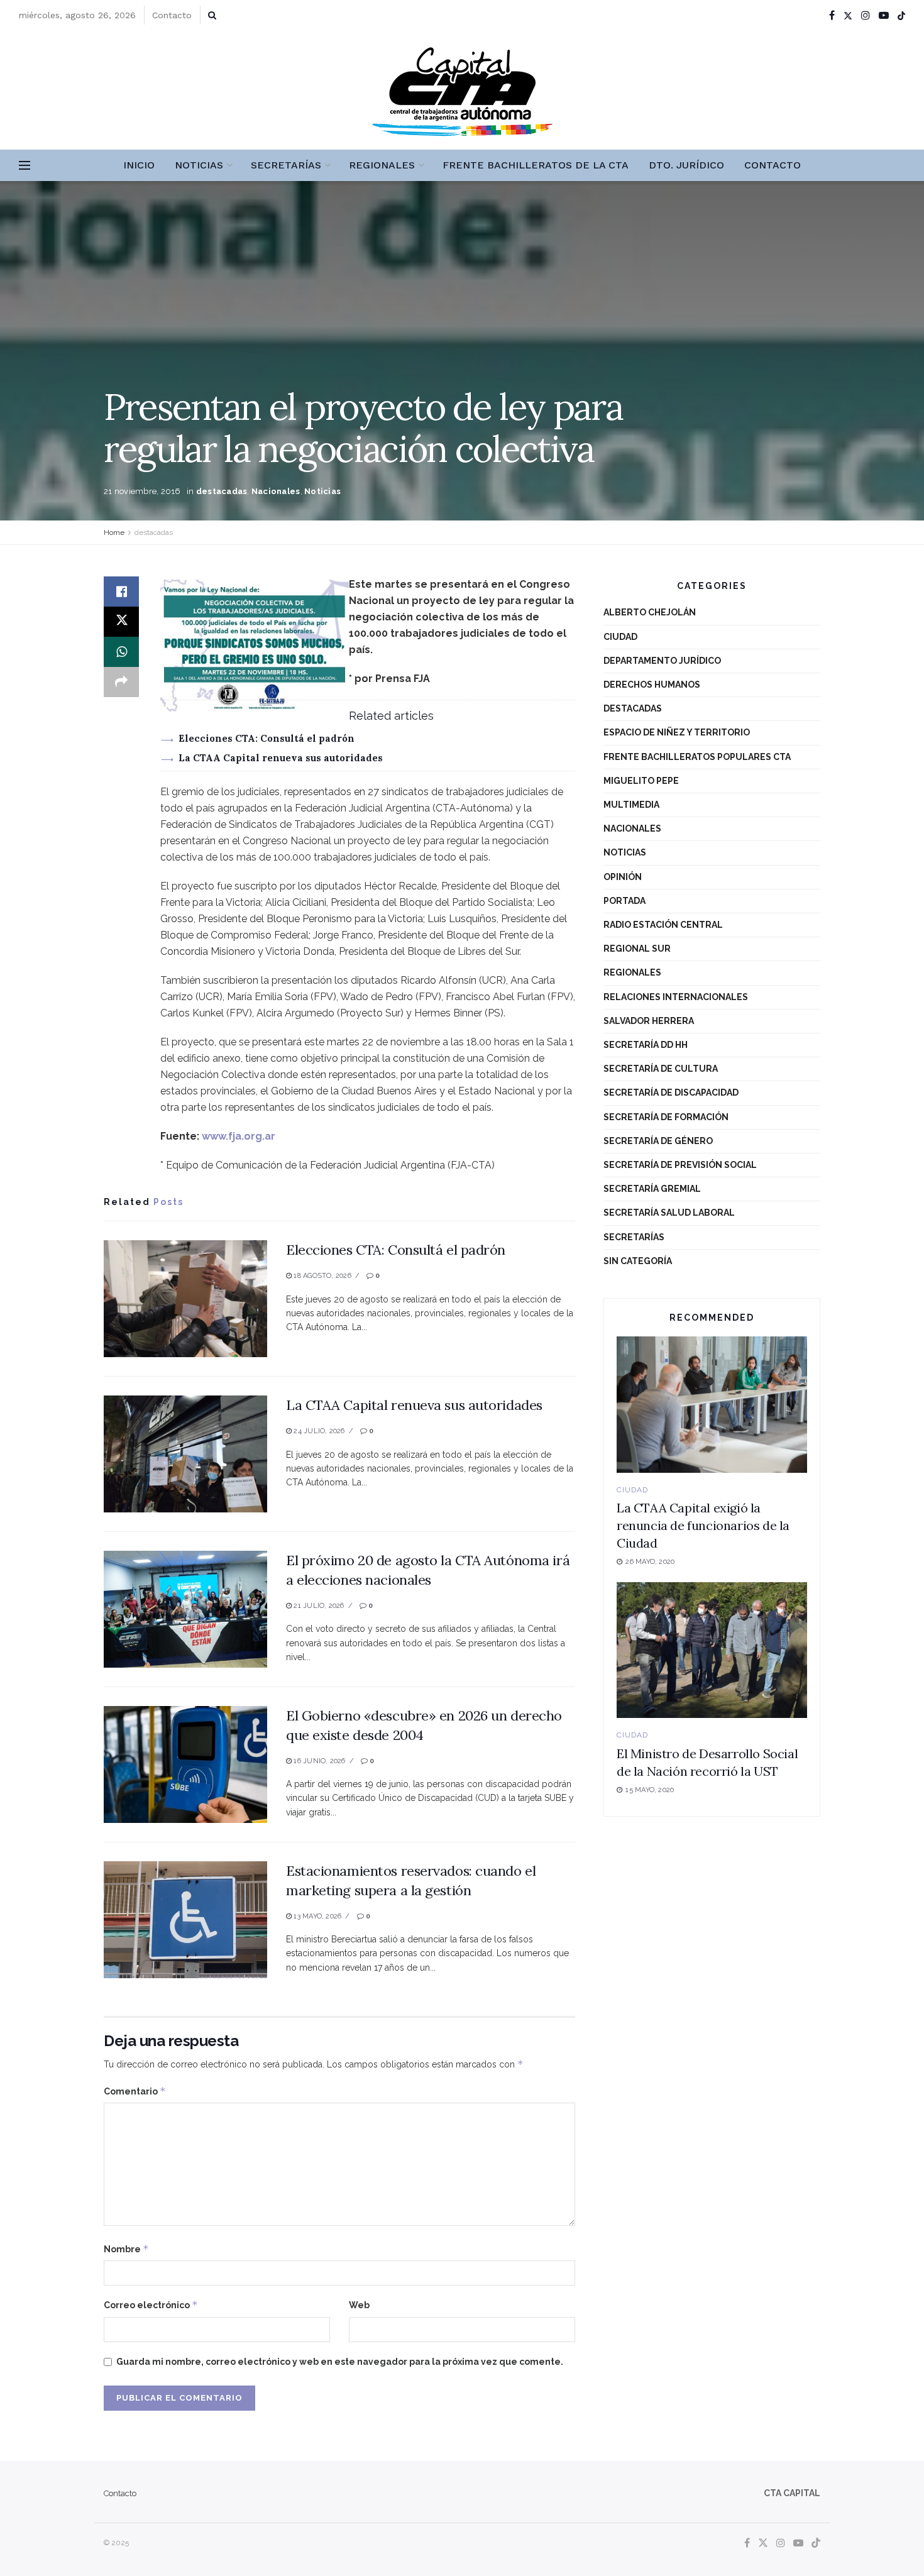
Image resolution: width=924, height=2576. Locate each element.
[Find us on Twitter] (848, 15)
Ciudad (620, 637)
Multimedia (631, 805)
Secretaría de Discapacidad (671, 1093)
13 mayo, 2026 (316, 1916)
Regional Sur (637, 949)
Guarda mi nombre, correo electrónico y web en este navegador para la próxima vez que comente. (340, 2362)
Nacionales (276, 491)
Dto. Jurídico (686, 165)
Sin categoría (638, 1261)
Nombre (126, 2249)
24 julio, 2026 (318, 1431)
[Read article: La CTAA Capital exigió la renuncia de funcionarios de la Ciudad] (712, 1405)
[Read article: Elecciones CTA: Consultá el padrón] (185, 1299)
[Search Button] (212, 15)
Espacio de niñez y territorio (677, 732)
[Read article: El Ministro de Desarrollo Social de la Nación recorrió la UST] (712, 1650)
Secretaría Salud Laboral (669, 1213)
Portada (624, 901)
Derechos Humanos (652, 685)
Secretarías (286, 165)
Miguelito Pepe (641, 781)
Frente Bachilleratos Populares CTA (697, 757)
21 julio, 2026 (318, 1606)
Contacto (172, 15)
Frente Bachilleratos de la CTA (536, 165)
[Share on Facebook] (121, 592)
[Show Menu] (25, 165)
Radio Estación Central (663, 925)
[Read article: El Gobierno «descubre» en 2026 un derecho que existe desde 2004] (185, 1764)
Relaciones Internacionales (676, 997)
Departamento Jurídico (662, 661)
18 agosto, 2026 (322, 1276)
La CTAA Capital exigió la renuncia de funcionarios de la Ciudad (703, 1525)
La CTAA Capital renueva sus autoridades (281, 758)
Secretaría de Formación (666, 1117)
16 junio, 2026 (318, 1761)
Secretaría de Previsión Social (680, 1165)
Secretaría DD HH (646, 1045)
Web (359, 2305)
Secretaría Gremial (652, 1189)
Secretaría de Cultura (661, 1069)
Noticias (199, 165)
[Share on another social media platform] (121, 682)
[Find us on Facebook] (832, 15)
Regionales (382, 165)
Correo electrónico (151, 2305)
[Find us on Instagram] (866, 15)
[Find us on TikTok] (901, 16)
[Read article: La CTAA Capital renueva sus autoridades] (185, 1454)
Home (114, 532)
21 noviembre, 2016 (142, 491)
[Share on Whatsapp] (121, 652)
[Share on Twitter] (121, 622)
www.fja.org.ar (239, 1136)
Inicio (139, 165)
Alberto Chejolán (650, 612)
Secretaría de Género (658, 1141)
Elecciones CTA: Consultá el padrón (267, 738)
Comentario (135, 2091)
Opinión (623, 877)
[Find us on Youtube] (884, 15)
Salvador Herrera (649, 1021)
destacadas (222, 491)
